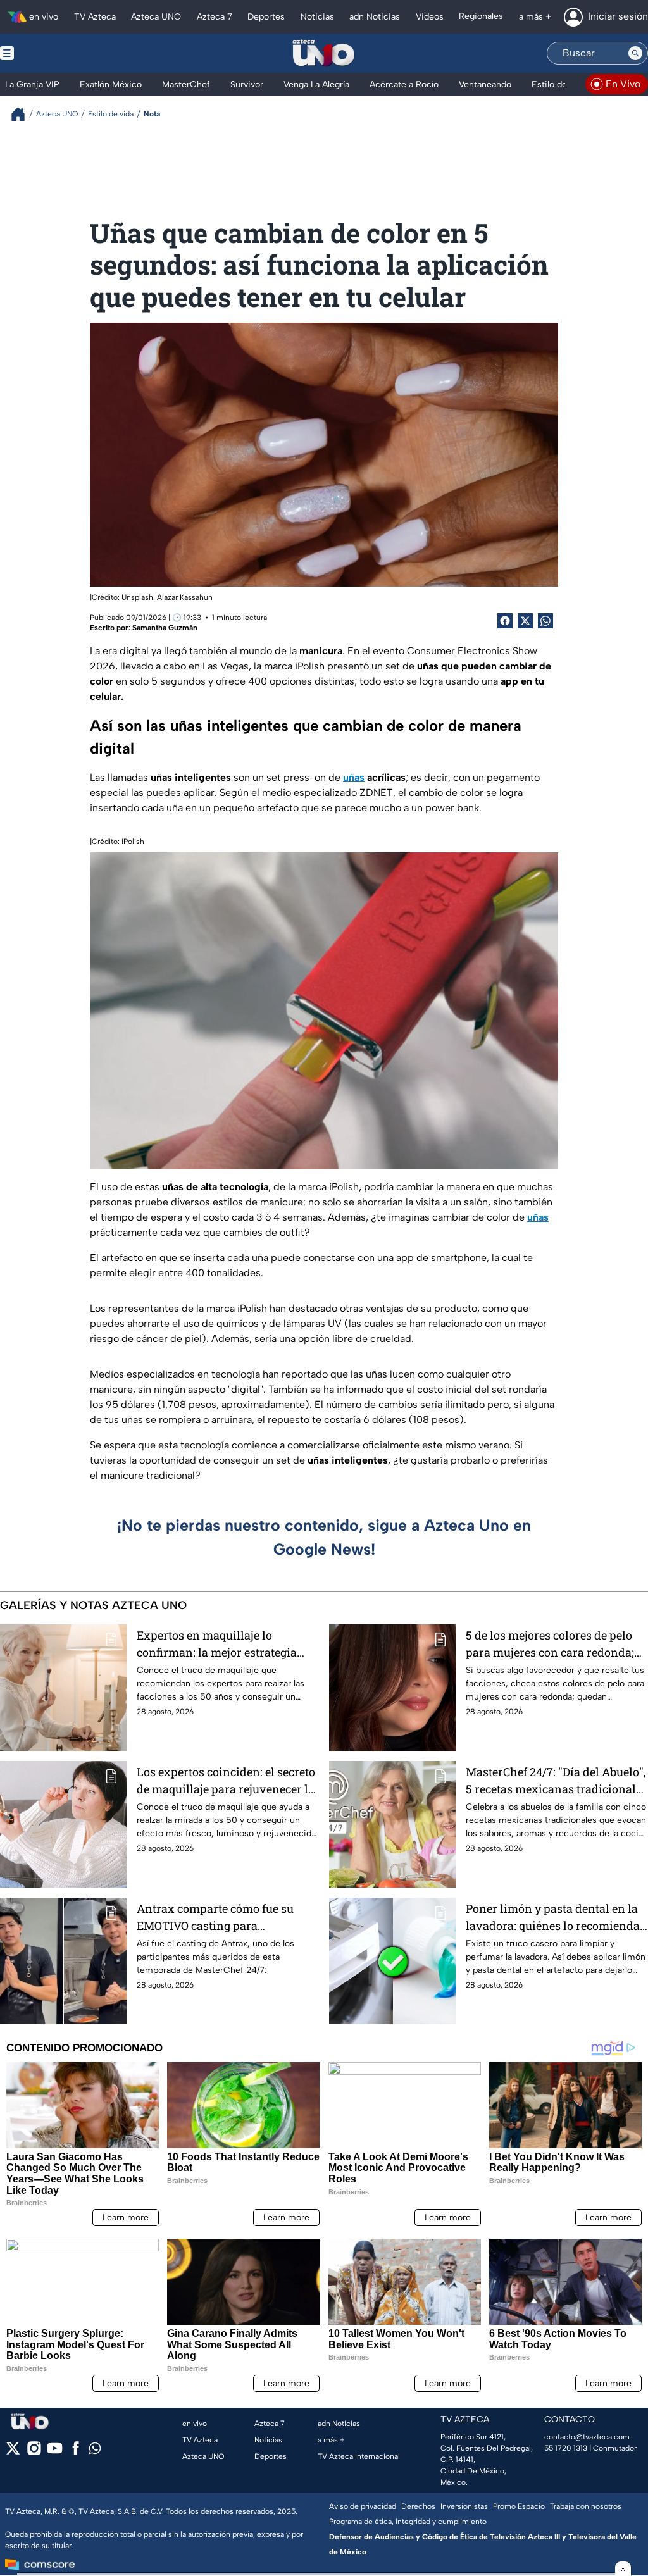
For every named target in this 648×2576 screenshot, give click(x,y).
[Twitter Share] (525, 621)
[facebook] (76, 2452)
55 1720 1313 (566, 2448)
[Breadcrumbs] (23, 114)
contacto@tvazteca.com (587, 2437)
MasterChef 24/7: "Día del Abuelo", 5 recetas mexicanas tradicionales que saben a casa (557, 1781)
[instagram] (34, 2452)
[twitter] (13, 2452)
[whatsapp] (95, 2451)
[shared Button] (545, 621)
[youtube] (55, 2452)
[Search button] (635, 53)
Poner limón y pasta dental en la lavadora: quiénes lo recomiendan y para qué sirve (557, 1918)
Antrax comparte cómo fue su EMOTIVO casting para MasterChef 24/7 (215, 1918)
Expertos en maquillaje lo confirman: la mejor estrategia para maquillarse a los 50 (217, 1644)
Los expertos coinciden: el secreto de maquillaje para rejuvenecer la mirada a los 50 (226, 1781)
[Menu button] (51, 53)
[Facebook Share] (505, 621)
